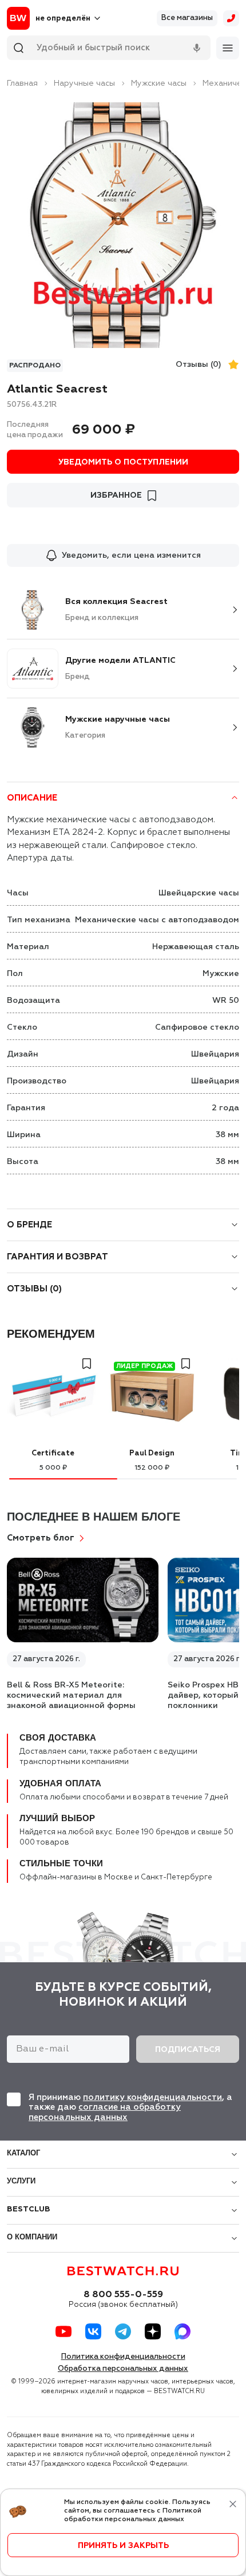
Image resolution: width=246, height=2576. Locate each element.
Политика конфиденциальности (123, 2357)
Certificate (53, 1453)
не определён (63, 19)
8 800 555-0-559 (123, 2295)
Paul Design (152, 1453)
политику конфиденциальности (152, 2097)
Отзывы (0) (199, 365)
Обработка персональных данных (123, 2369)
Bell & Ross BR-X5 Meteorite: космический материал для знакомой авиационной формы (71, 1695)
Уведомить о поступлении (123, 462)
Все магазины (187, 18)
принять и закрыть (123, 2546)
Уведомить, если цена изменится (131, 555)
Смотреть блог (41, 1538)
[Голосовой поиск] (197, 48)
